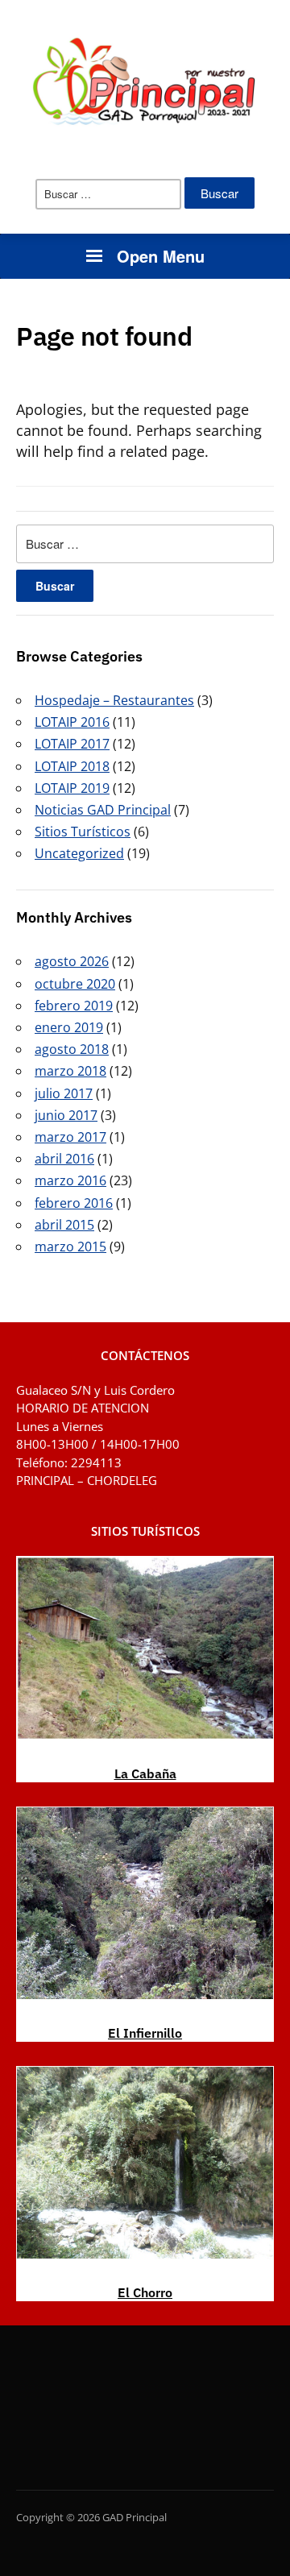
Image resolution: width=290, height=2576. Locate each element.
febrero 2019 (74, 1006)
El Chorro (145, 2292)
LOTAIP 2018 (72, 766)
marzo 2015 (70, 1247)
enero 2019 (69, 1027)
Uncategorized (79, 853)
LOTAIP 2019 (72, 788)
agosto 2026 (72, 961)
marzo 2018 (70, 1071)
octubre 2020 (75, 984)
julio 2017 (64, 1093)
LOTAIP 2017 (72, 744)
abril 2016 (64, 1159)
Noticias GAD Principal (103, 810)
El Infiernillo (145, 2033)
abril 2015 (64, 1225)
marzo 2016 (70, 1180)
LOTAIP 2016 (72, 722)
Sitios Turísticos (83, 832)
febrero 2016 (74, 1203)
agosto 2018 (72, 1049)
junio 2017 (66, 1115)
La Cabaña (145, 1773)
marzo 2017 (70, 1137)
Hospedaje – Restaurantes (114, 700)
